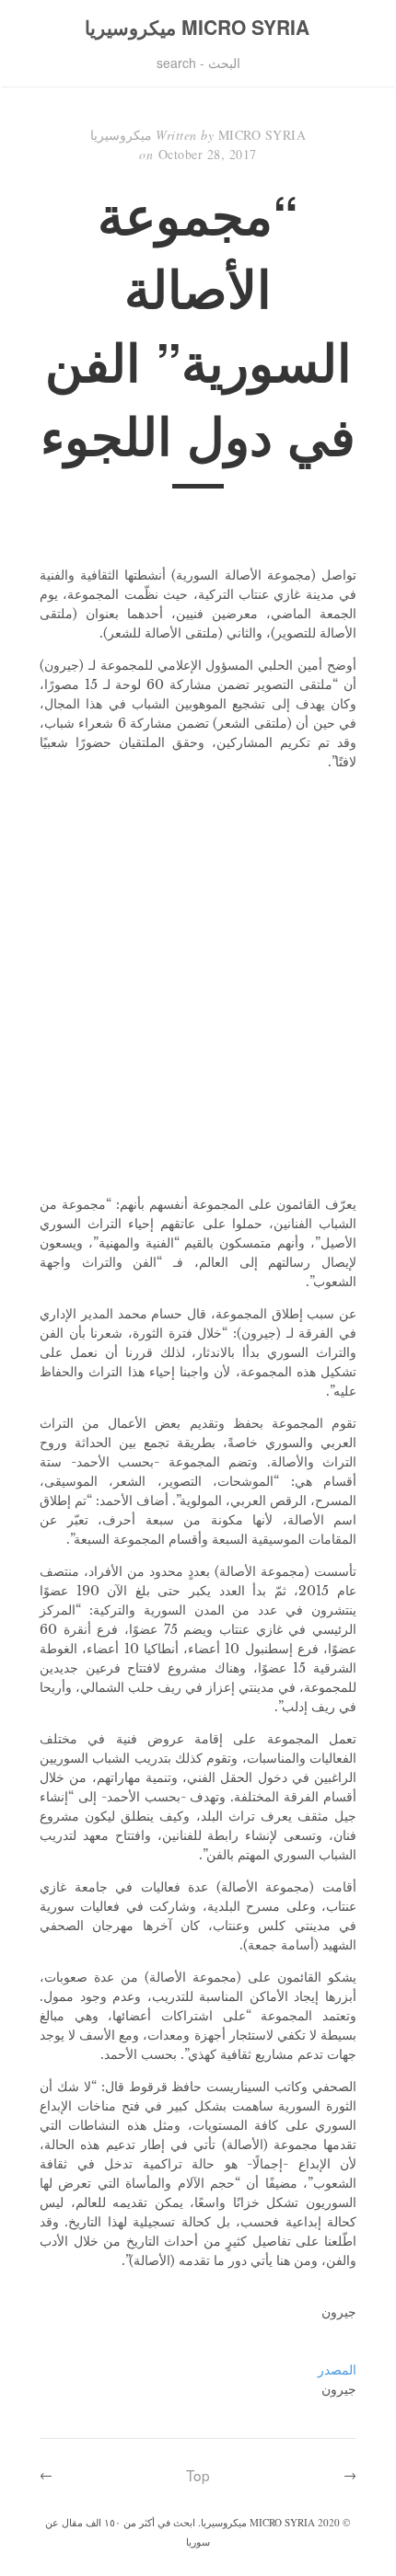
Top (198, 2475)
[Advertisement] (198, 983)
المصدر (337, 2370)
